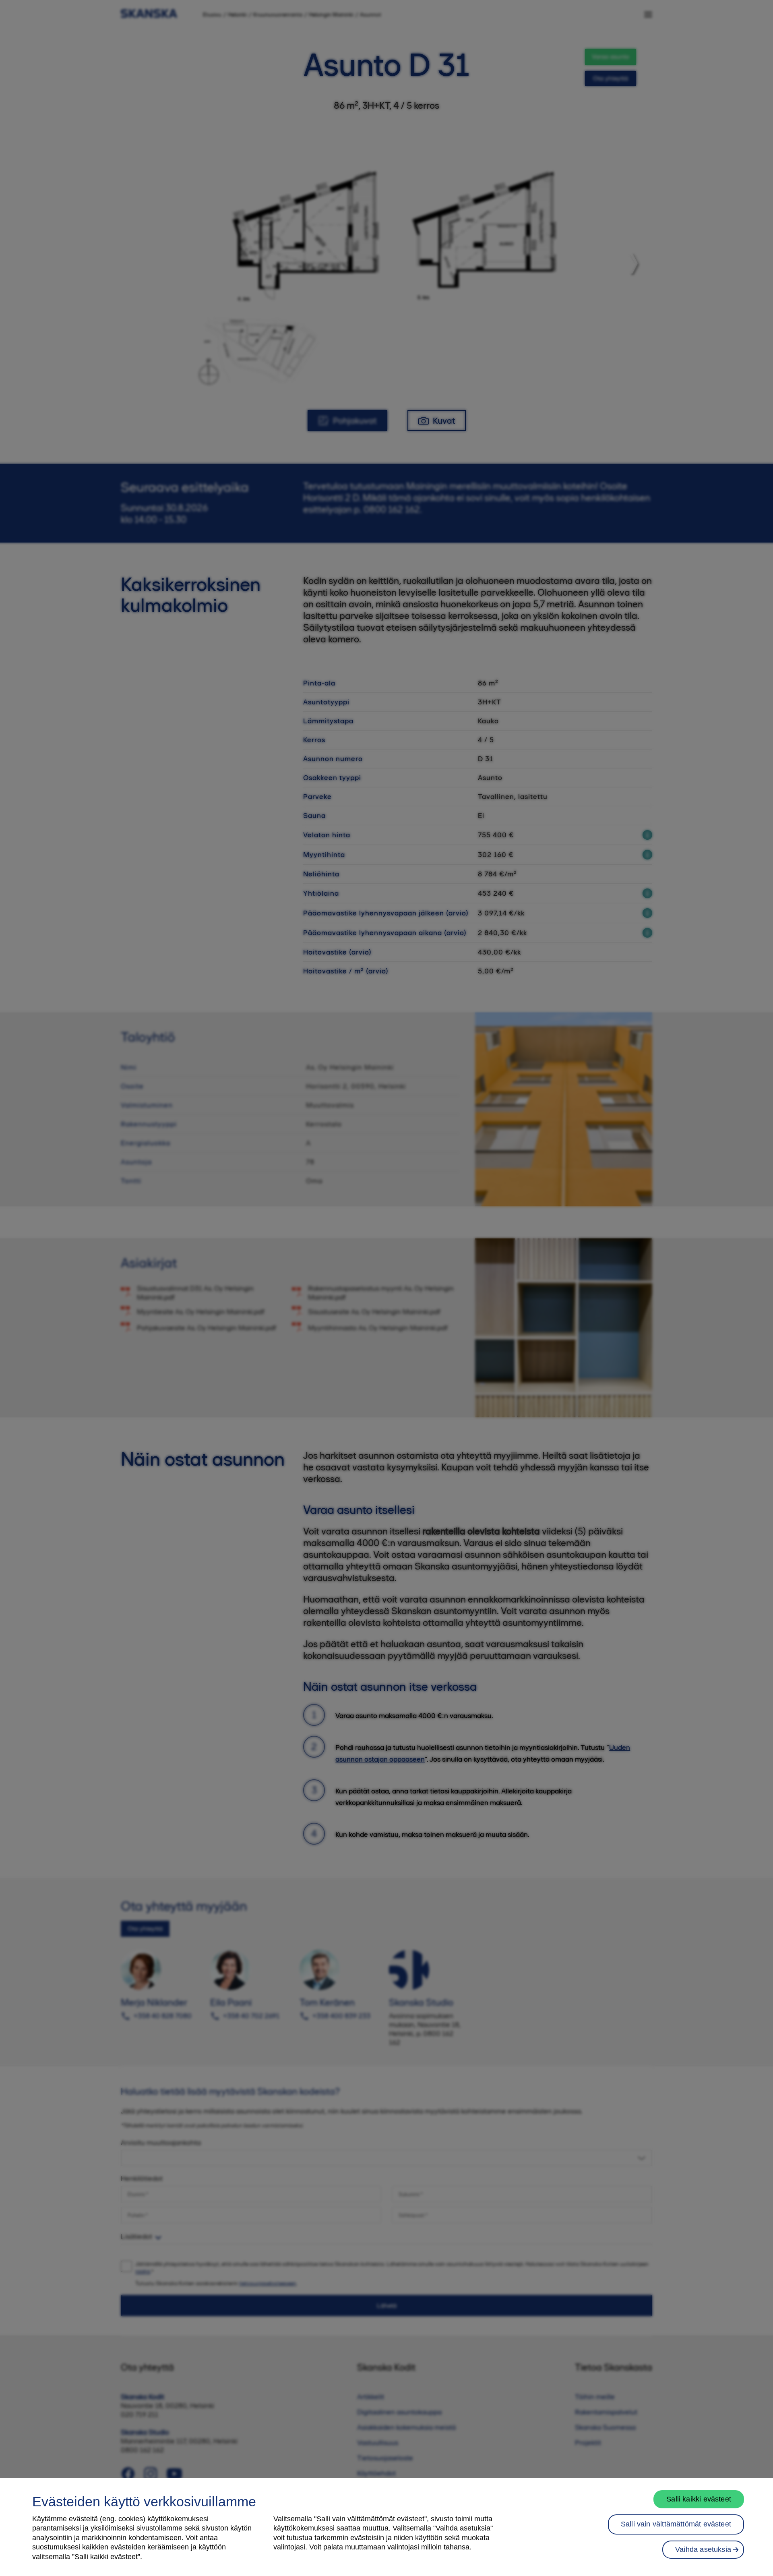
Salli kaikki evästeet (699, 2499)
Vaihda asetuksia (703, 2549)
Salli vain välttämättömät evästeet (676, 2524)
